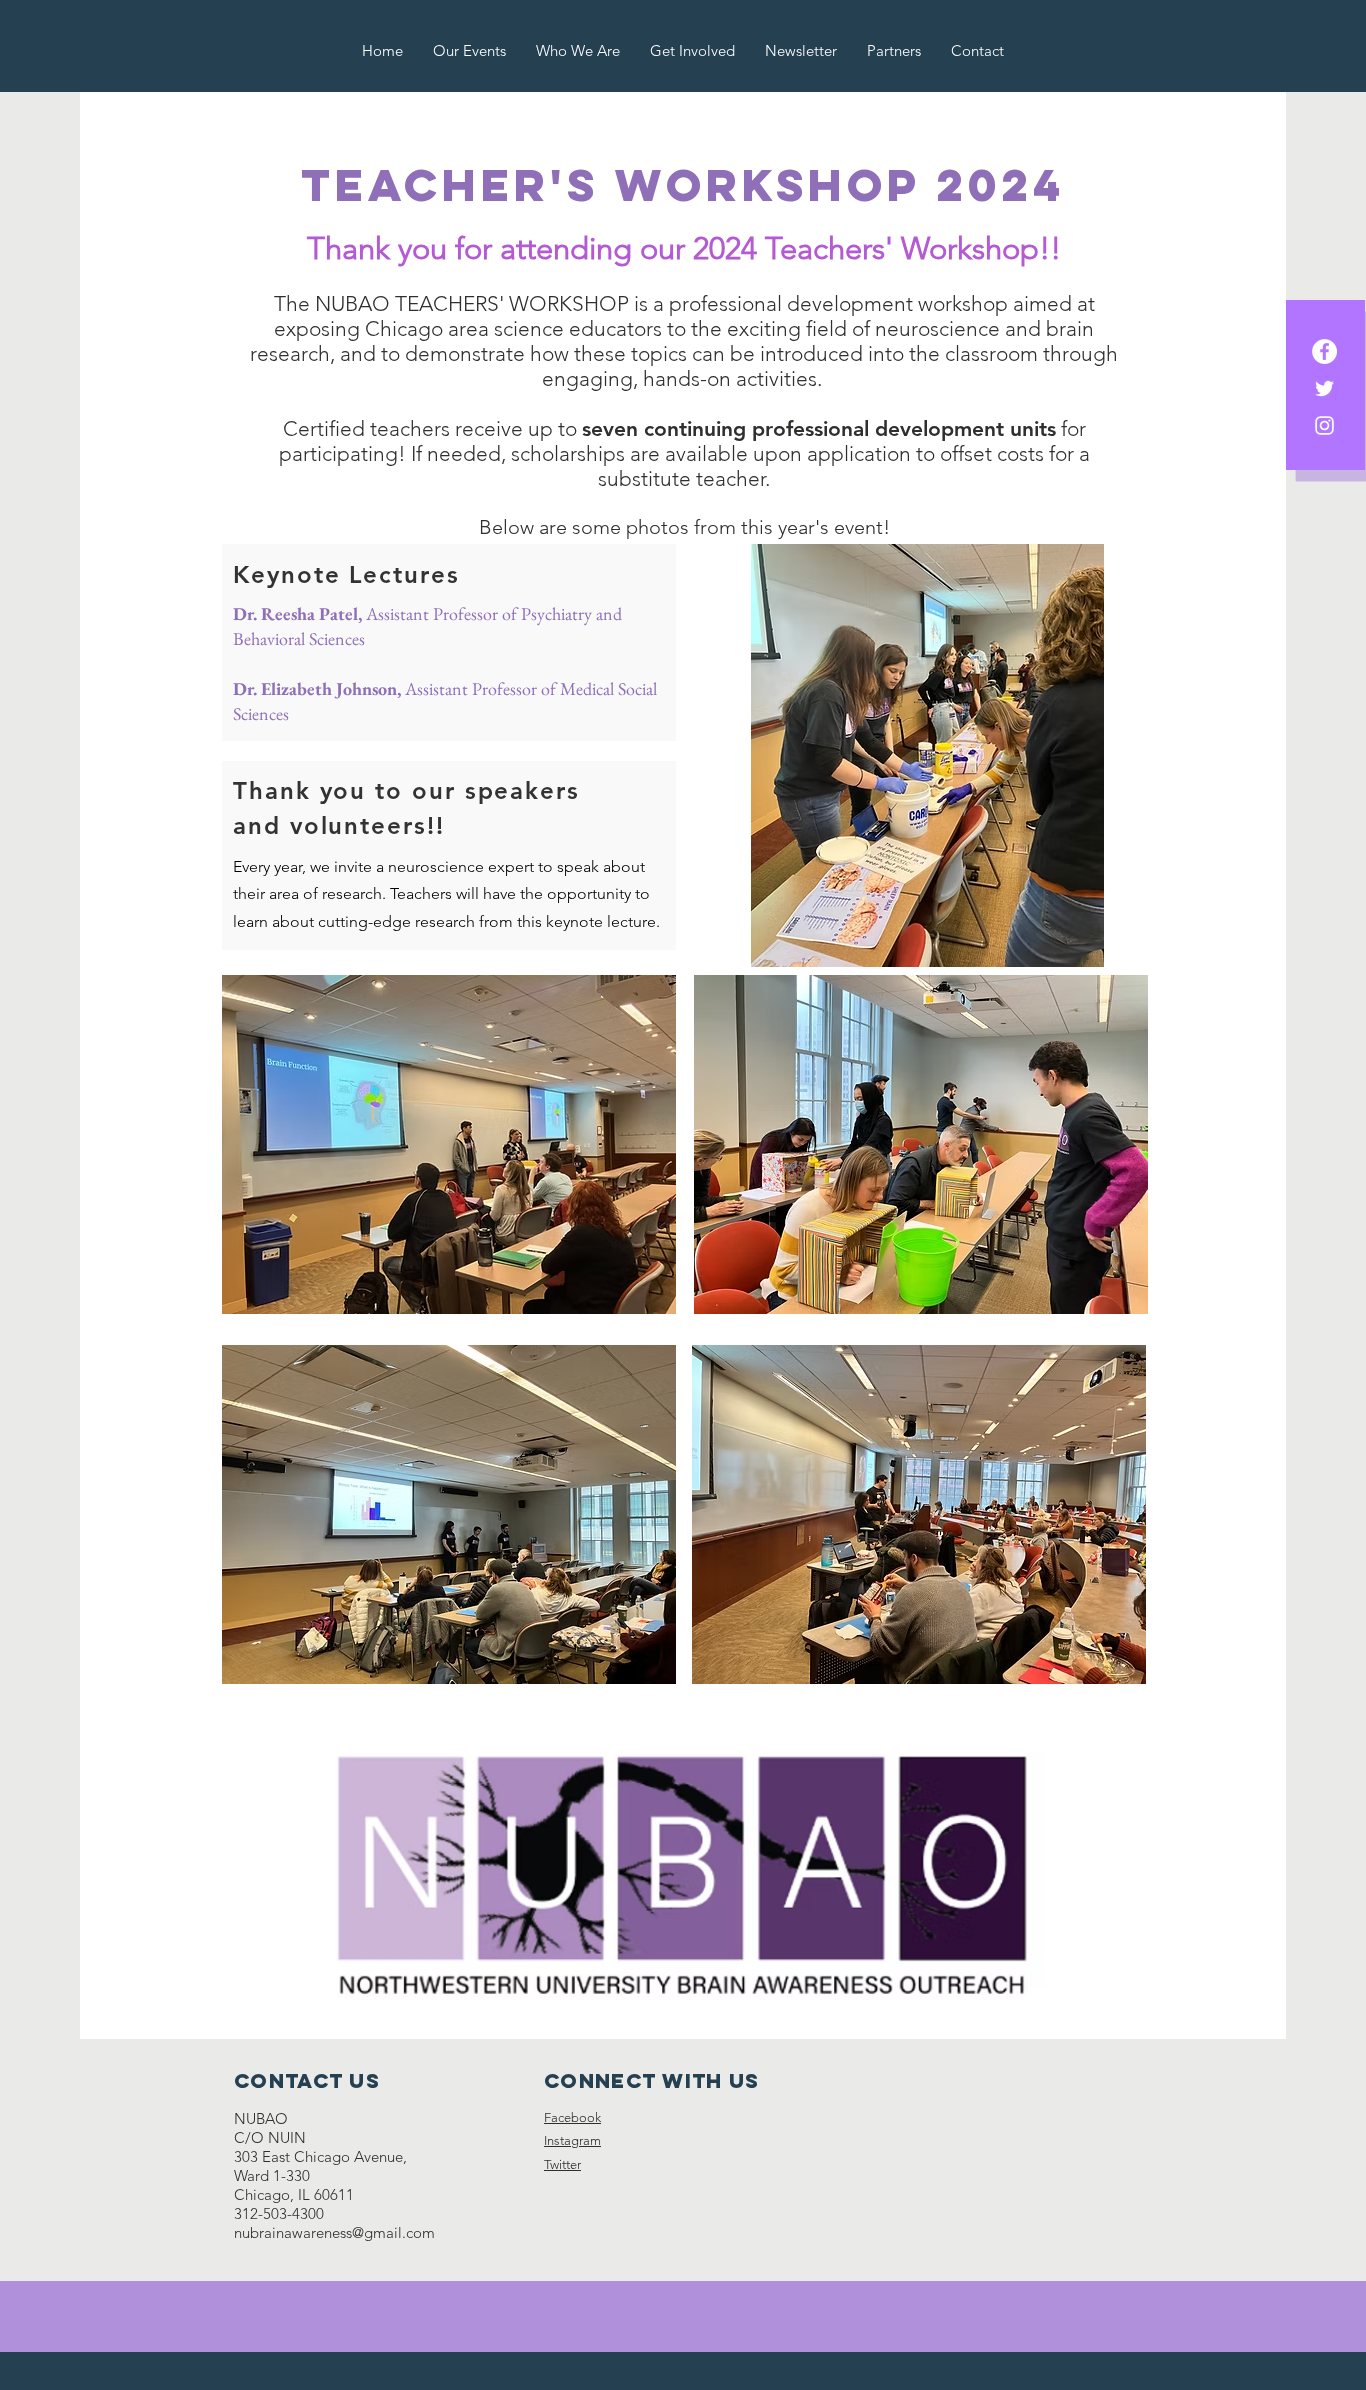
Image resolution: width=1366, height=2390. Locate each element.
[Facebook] (1324, 351)
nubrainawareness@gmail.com (334, 2232)
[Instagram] (1324, 425)
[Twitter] (1324, 388)
